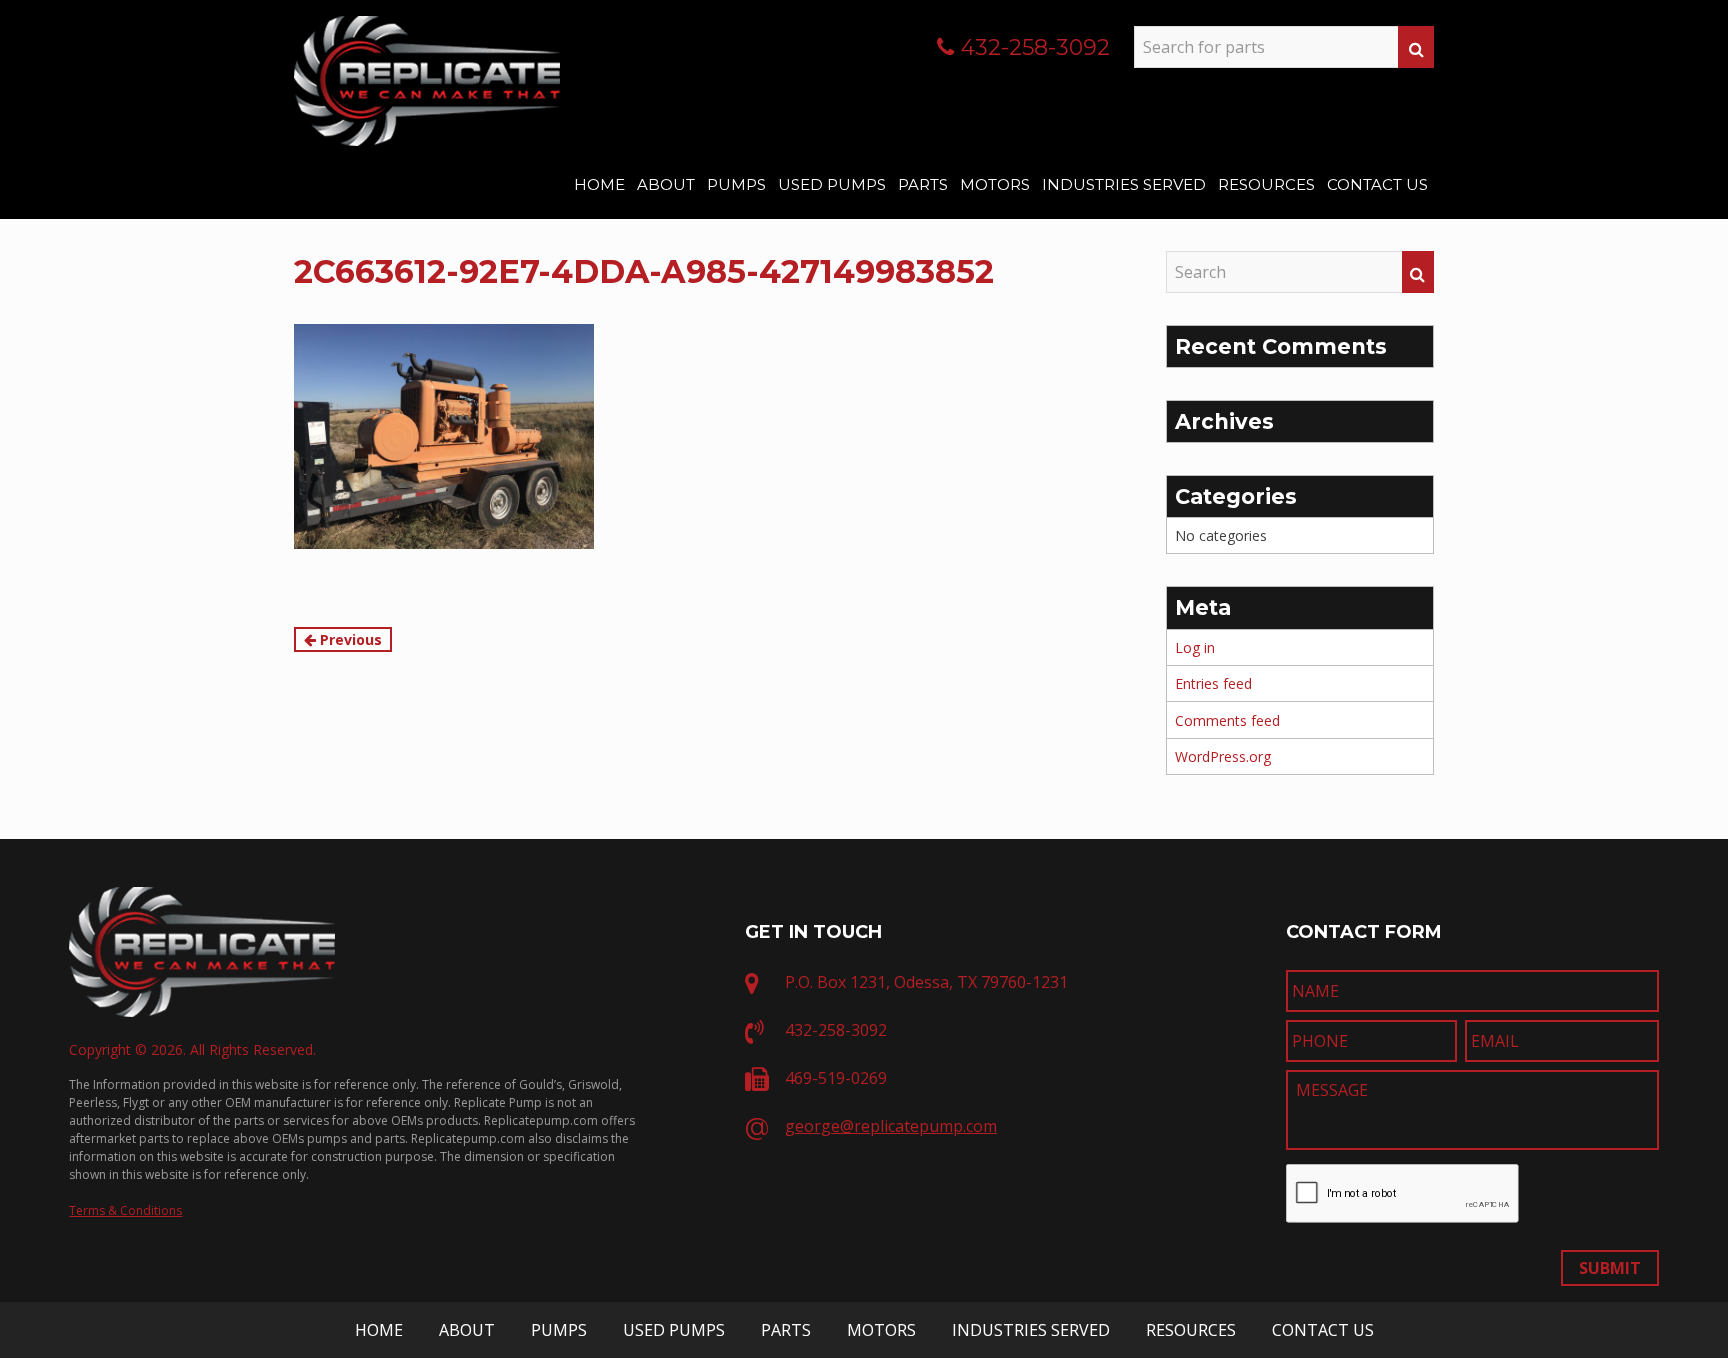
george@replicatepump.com (891, 1126)
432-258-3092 (1035, 47)
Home (599, 184)
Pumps (736, 184)
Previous (349, 639)
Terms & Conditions (125, 1210)
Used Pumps (832, 184)
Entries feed (1213, 683)
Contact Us (1377, 184)
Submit (1610, 1268)
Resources (1266, 184)
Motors (995, 184)
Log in (1195, 647)
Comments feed (1227, 720)
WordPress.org (1223, 756)
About (666, 184)
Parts (923, 184)
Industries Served (1124, 184)
